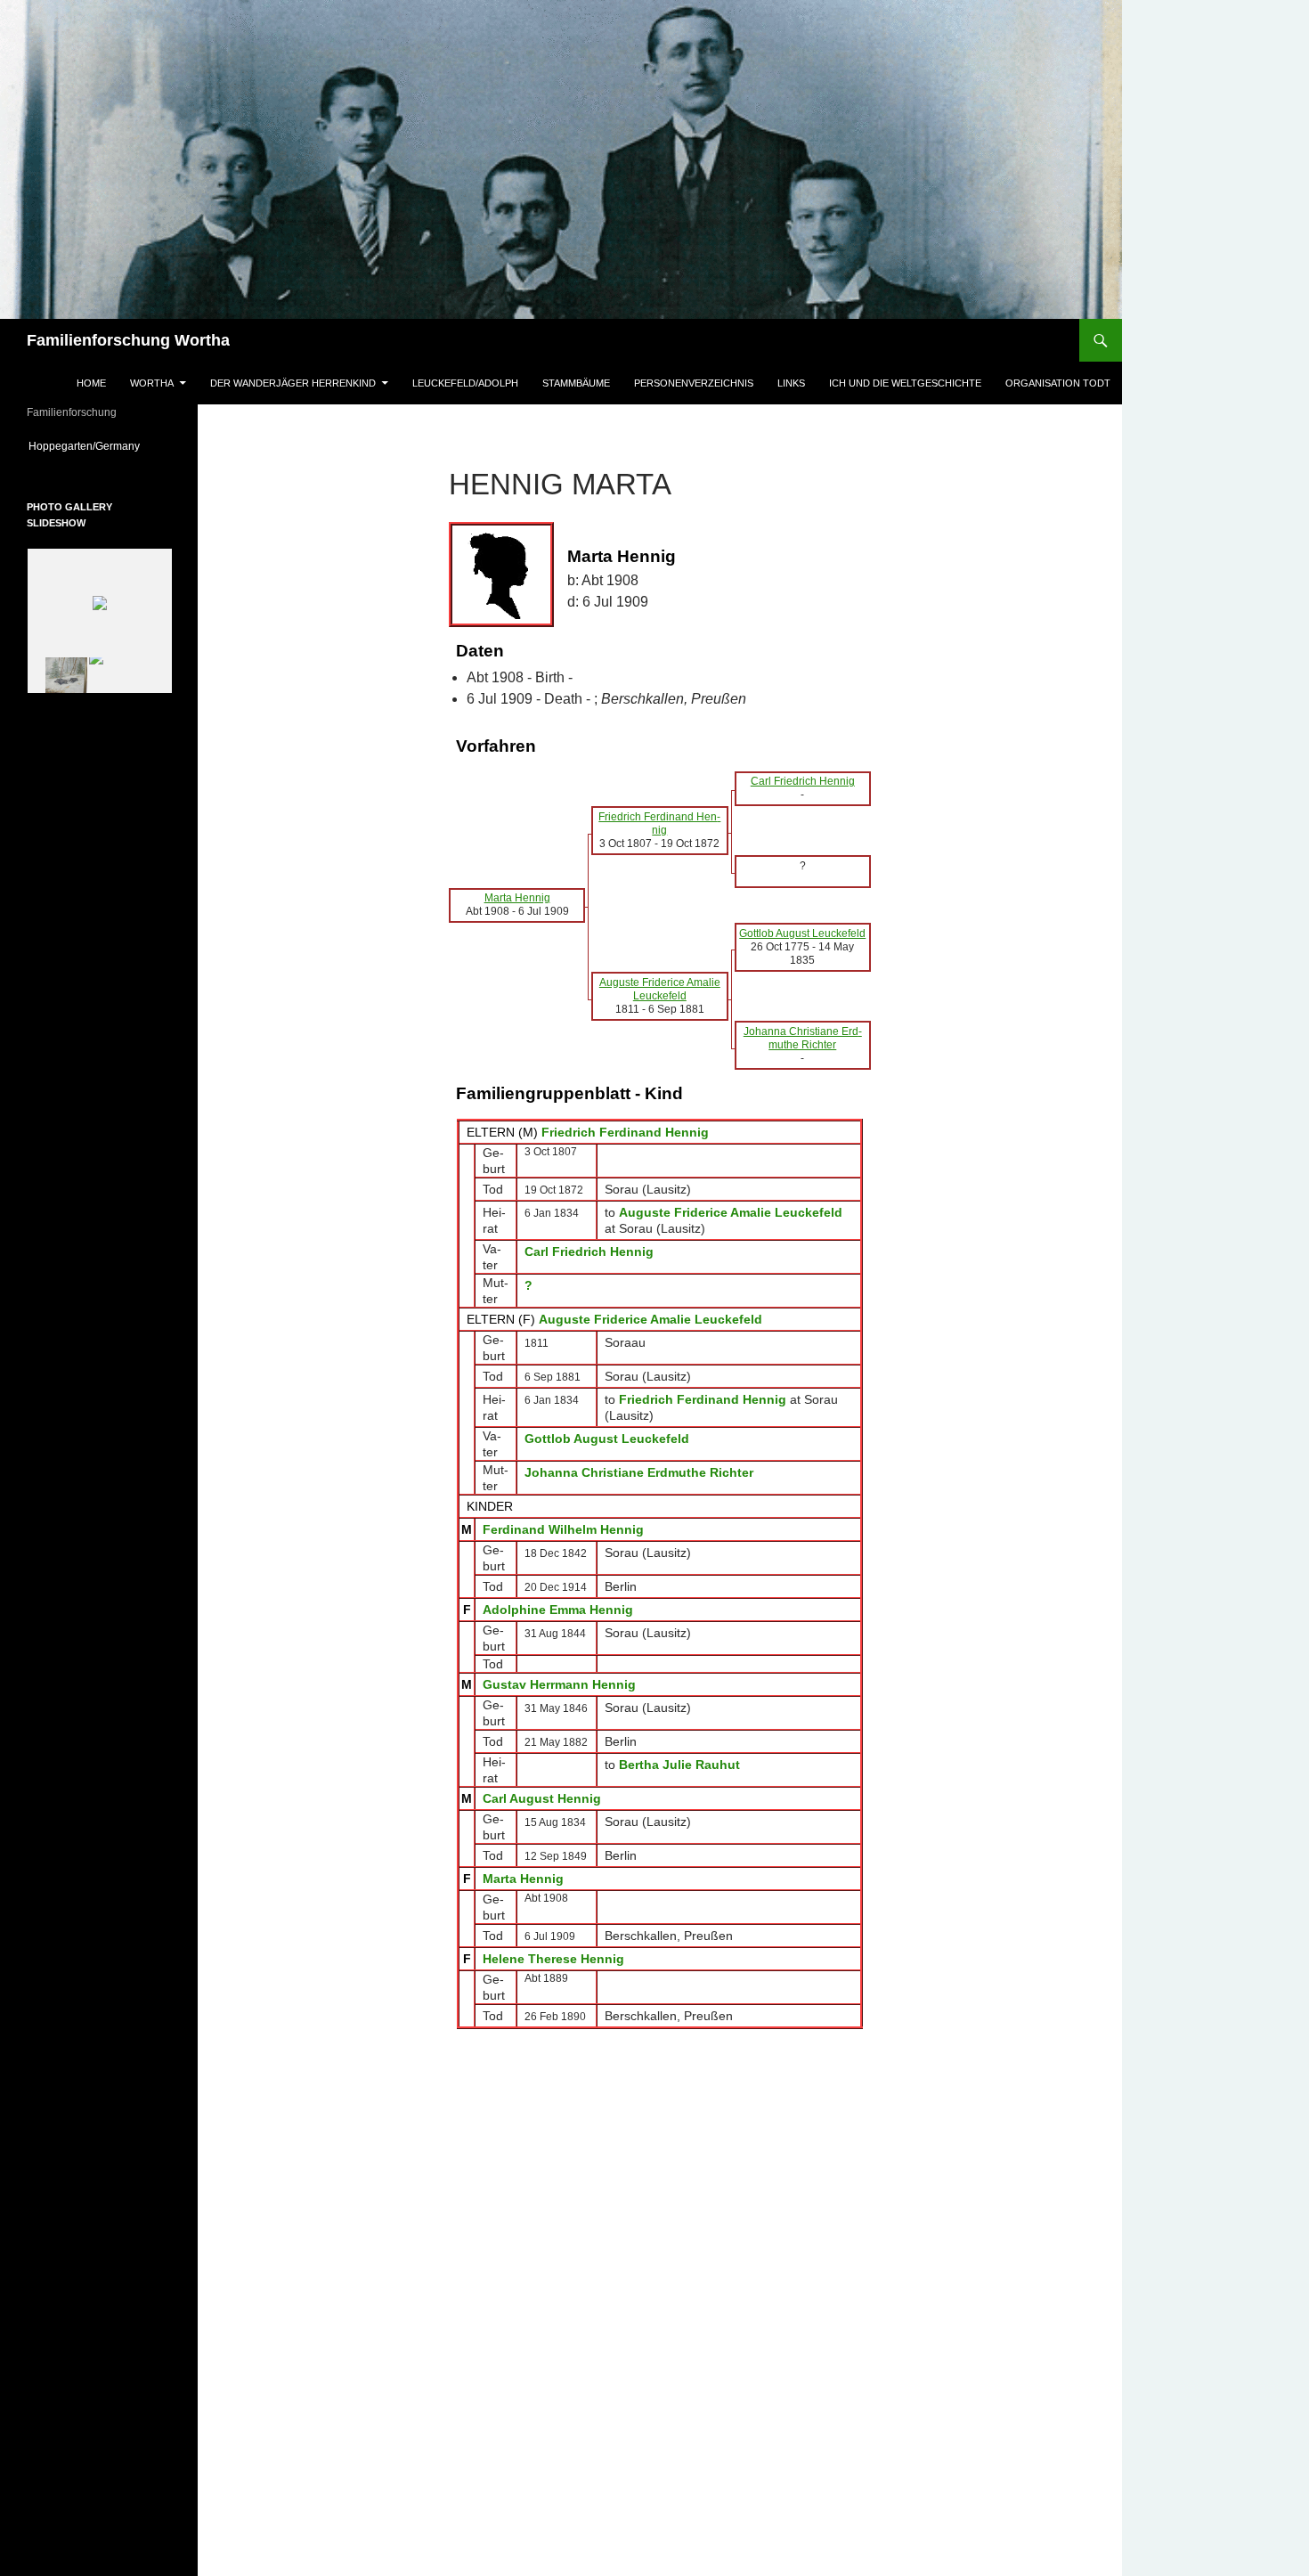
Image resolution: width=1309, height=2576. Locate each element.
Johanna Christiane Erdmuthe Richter (639, 1472)
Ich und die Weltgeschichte (905, 383)
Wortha (152, 383)
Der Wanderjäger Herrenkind (293, 383)
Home (91, 383)
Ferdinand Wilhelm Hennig (563, 1529)
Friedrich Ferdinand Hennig (625, 1132)
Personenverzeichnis (694, 383)
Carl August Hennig (542, 1798)
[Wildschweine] (56, 675)
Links (791, 383)
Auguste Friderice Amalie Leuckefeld (650, 1319)
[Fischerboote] (121, 676)
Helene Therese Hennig (553, 1959)
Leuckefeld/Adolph (465, 383)
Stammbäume (576, 383)
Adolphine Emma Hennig (558, 1610)
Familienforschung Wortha (128, 340)
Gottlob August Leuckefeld (607, 1439)
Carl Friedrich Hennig (589, 1251)
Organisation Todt (1058, 383)
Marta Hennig (523, 1879)
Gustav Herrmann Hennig (559, 1684)
